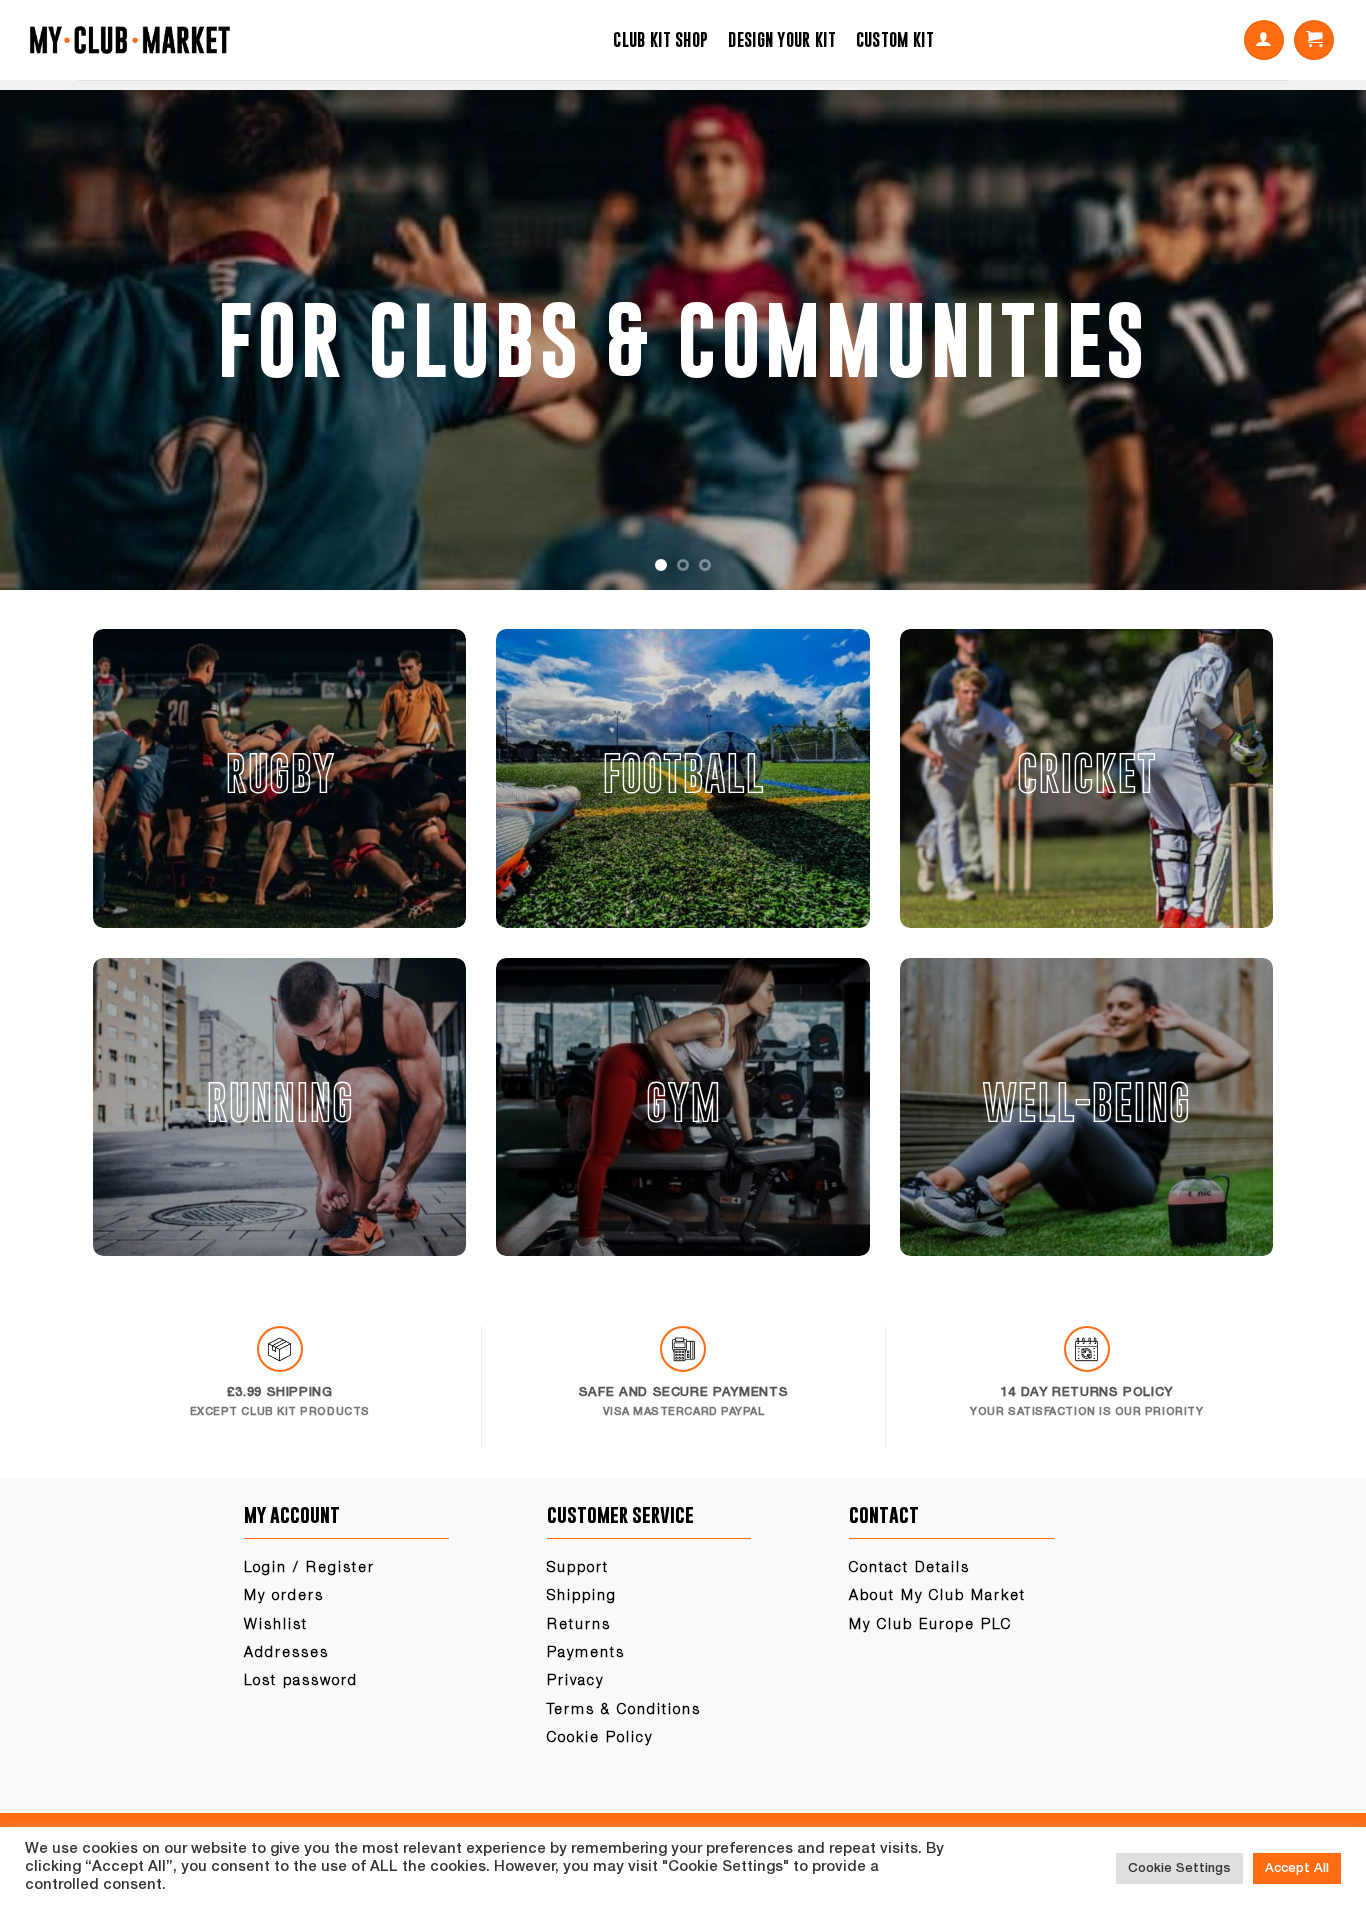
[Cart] (1314, 40)
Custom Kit (895, 40)
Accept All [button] (1297, 1868)
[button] (1264, 40)
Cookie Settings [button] (1179, 1868)
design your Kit (782, 40)
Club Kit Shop (660, 40)
